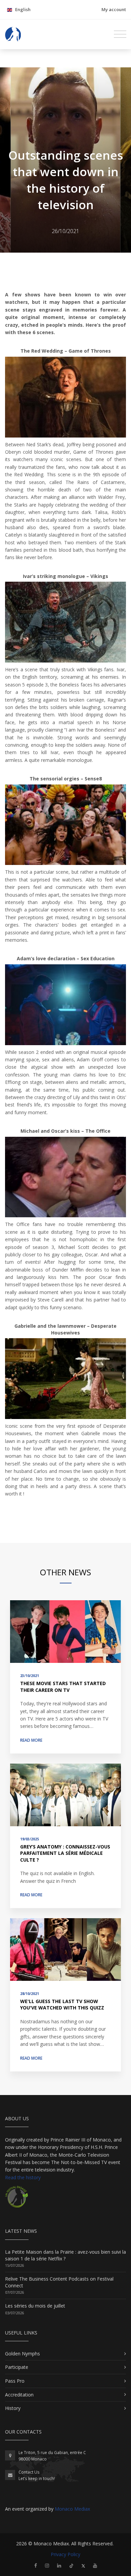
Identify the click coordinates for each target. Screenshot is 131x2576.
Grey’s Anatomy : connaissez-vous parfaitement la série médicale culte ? (65, 1853)
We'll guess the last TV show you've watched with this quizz (62, 2005)
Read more (31, 1740)
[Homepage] (13, 34)
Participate (17, 2367)
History (13, 2408)
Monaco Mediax (72, 2509)
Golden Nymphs (23, 2354)
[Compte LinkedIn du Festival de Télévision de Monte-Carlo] (59, 2565)
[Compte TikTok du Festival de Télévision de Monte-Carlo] (71, 2565)
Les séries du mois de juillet (35, 2306)
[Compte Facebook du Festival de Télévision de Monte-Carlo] (36, 2565)
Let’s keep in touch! (37, 2478)
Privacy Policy (65, 2554)
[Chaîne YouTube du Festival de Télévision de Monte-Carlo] (95, 2565)
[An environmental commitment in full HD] (16, 2200)
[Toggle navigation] (120, 34)
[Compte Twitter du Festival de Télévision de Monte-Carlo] (83, 2565)
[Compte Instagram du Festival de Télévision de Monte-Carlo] (47, 2565)
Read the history (23, 2177)
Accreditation (19, 2395)
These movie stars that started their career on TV (63, 1687)
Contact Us (29, 2472)
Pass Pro (15, 2381)
